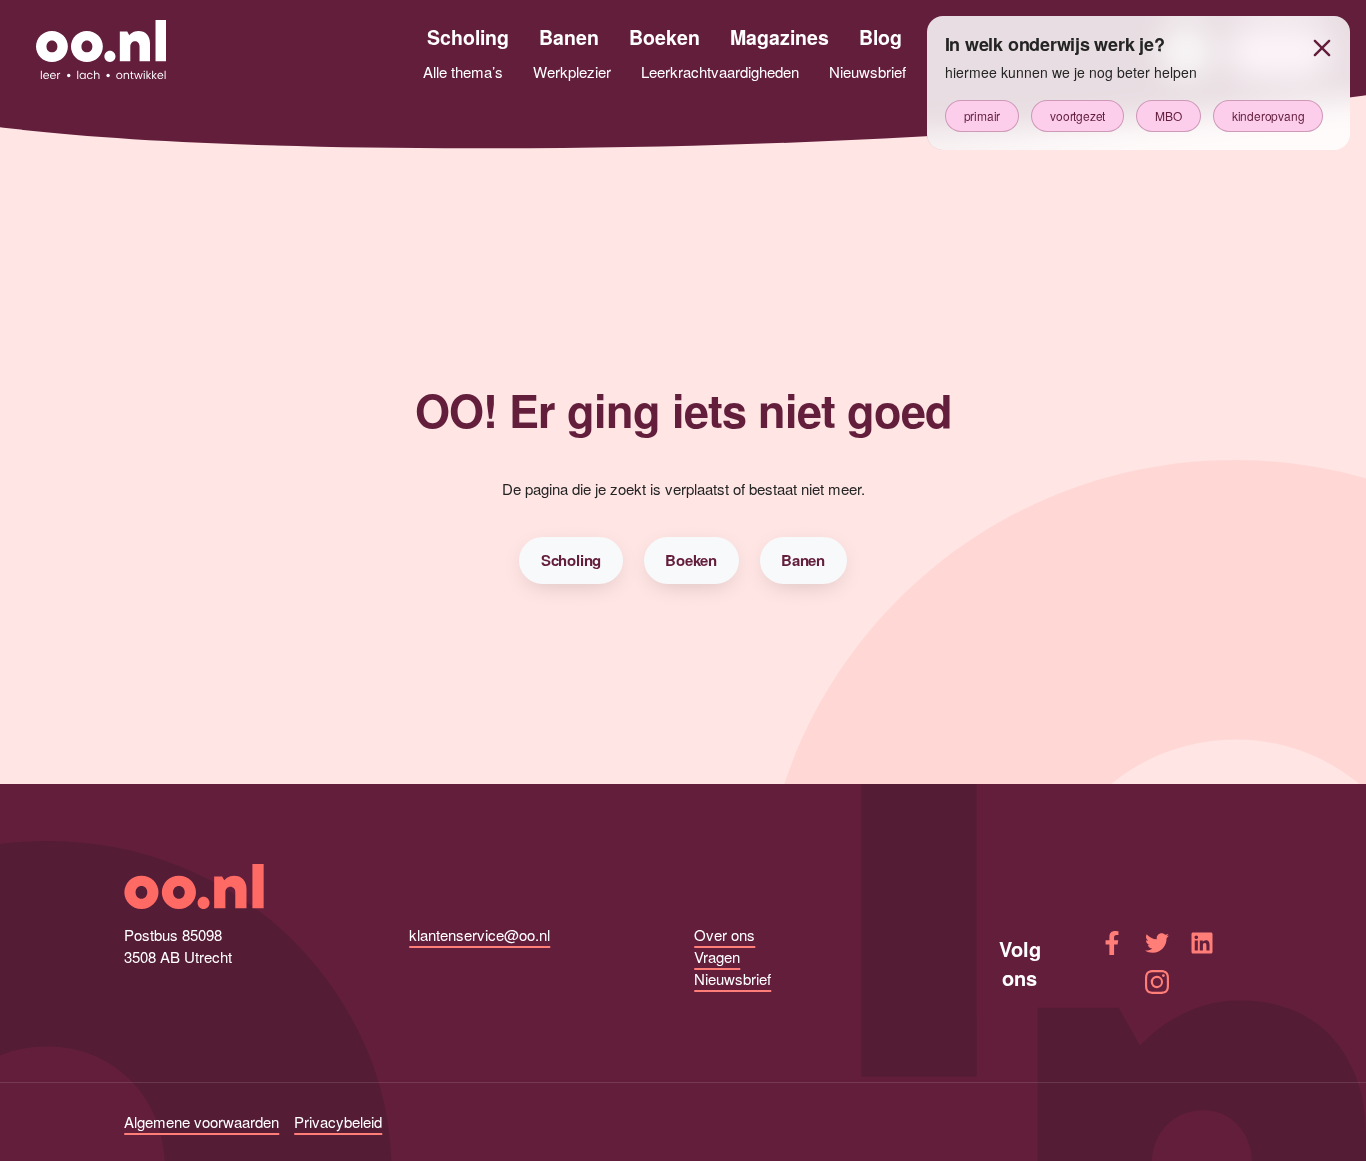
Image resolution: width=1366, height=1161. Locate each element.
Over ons (724, 934)
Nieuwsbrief (732, 978)
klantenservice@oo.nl (479, 934)
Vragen (717, 956)
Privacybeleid (338, 1121)
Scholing (571, 560)
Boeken (691, 560)
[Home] (101, 52)
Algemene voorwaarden (201, 1121)
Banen (803, 560)
